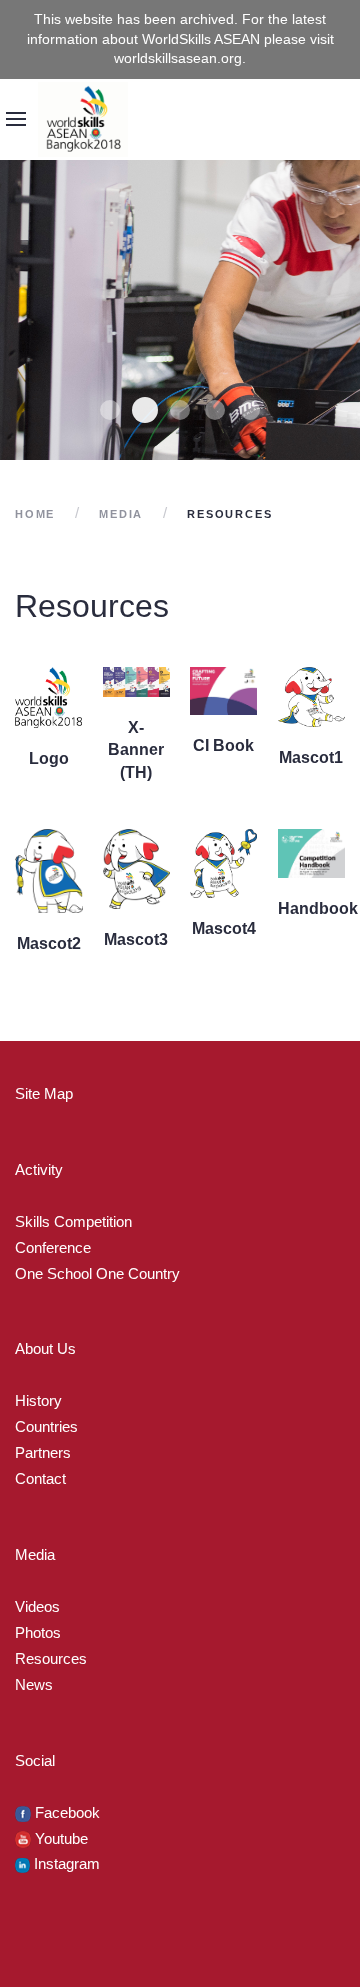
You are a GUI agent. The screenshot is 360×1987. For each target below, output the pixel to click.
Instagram (65, 1863)
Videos (37, 1606)
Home (35, 514)
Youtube (59, 1838)
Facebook (65, 1812)
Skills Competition (73, 1221)
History (38, 1400)
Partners (43, 1452)
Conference (53, 1247)
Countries (46, 1426)
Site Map (44, 1093)
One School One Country (97, 1273)
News (34, 1684)
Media (121, 514)
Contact (40, 1478)
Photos (38, 1632)
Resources (51, 1658)
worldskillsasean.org (178, 58)
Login (340, 146)
